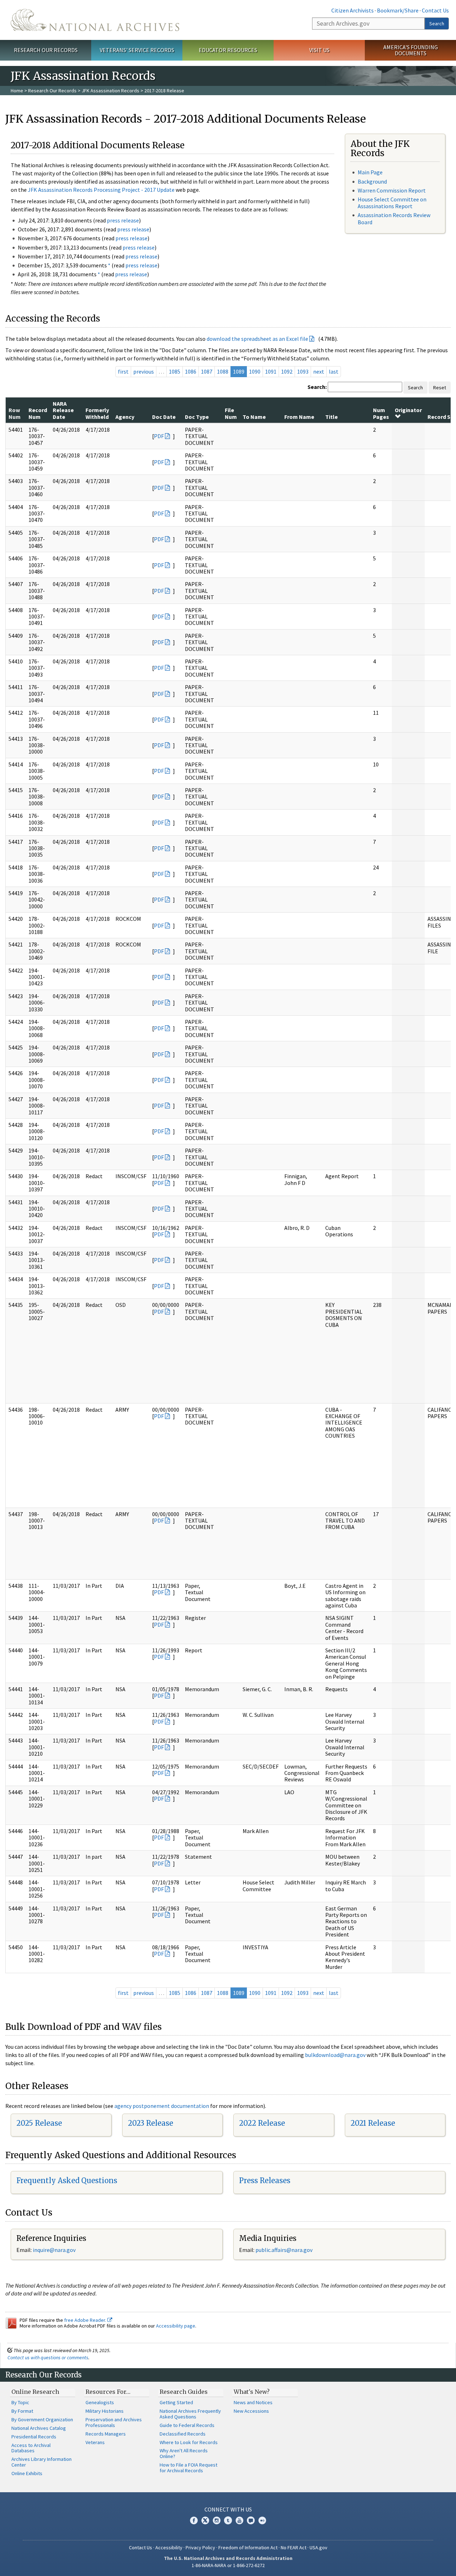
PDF (159, 436)
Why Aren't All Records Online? (184, 2453)
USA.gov (318, 2547)
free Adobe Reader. (86, 2320)
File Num (231, 413)
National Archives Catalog (39, 2428)
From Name (299, 417)
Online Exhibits (27, 2473)
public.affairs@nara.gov (284, 2250)
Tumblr (228, 2520)
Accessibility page (176, 2326)
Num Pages (381, 413)
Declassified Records (183, 2434)
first (123, 371)
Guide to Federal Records (187, 2425)
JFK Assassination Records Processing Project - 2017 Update (101, 190)
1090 (255, 371)
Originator (408, 410)
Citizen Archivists (353, 10)
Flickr (262, 2520)
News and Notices (253, 2402)
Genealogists (100, 2402)
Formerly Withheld (97, 413)
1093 (303, 371)
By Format (22, 2411)
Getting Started (176, 2402)
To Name (254, 417)
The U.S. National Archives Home (95, 20)
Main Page (370, 172)
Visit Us (319, 50)
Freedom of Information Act (248, 2547)
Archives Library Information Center (42, 2462)
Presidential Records (34, 2437)
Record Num (38, 413)
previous (144, 371)
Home (17, 91)
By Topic (20, 2402)
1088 (223, 371)
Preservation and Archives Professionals (114, 2422)
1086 (191, 371)
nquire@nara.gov (55, 2250)
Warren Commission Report (392, 190)
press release (123, 220)
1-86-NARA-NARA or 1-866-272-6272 (228, 2565)
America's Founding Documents (411, 50)
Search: (317, 387)
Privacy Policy (200, 2547)
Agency (125, 417)
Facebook (194, 2520)
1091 (271, 371)
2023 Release (151, 2123)
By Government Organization (42, 2420)
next (319, 371)
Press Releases (265, 2180)
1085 (175, 371)
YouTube (239, 2520)
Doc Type (197, 417)
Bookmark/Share (398, 10)
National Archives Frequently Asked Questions (190, 2414)
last (334, 371)
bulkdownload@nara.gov (335, 2055)
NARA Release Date (63, 410)
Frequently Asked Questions (67, 2180)
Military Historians (105, 2411)
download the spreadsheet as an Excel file (257, 339)
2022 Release (262, 2123)
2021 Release (373, 2123)
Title (331, 417)
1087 (207, 371)
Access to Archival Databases (31, 2448)
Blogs (251, 2520)
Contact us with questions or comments (48, 2357)
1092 (287, 371)
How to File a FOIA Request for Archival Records (188, 2468)
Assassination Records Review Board (394, 218)
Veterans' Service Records (137, 50)
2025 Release (39, 2123)
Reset (440, 388)
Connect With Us (228, 2509)
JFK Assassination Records (110, 91)
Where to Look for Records (189, 2442)
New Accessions (251, 2411)
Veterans (95, 2442)
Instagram (217, 2520)
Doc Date (164, 417)
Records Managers (106, 2434)
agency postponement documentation (162, 2106)
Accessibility (169, 2547)
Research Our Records (46, 50)
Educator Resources (228, 50)
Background (372, 181)
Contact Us (435, 10)
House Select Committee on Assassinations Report (392, 203)
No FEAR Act (294, 2547)
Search (437, 24)
